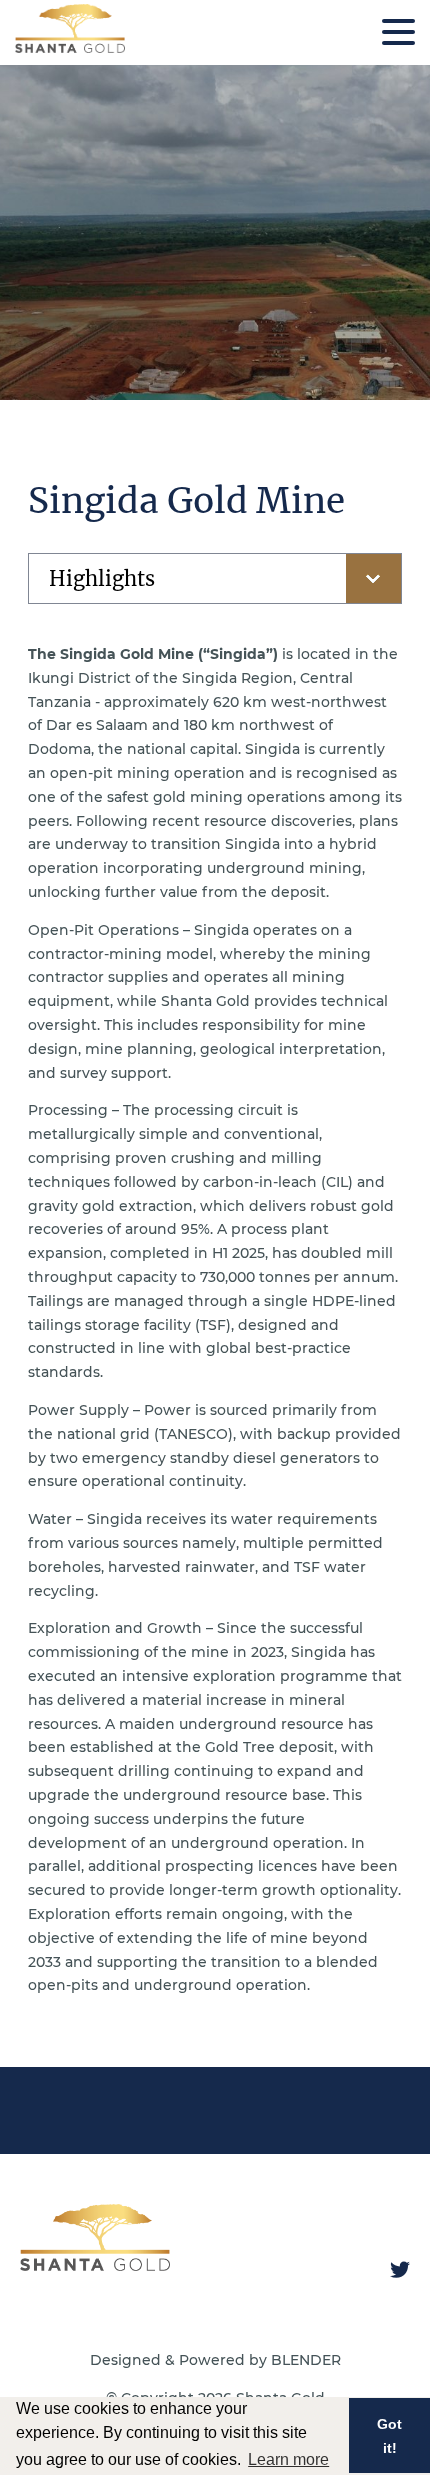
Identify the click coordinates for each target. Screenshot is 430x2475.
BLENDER (306, 2360)
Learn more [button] (288, 2459)
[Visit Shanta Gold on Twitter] (400, 2270)
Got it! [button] (389, 2436)
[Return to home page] (70, 48)
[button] (398, 32)
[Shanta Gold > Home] (95, 2264)
